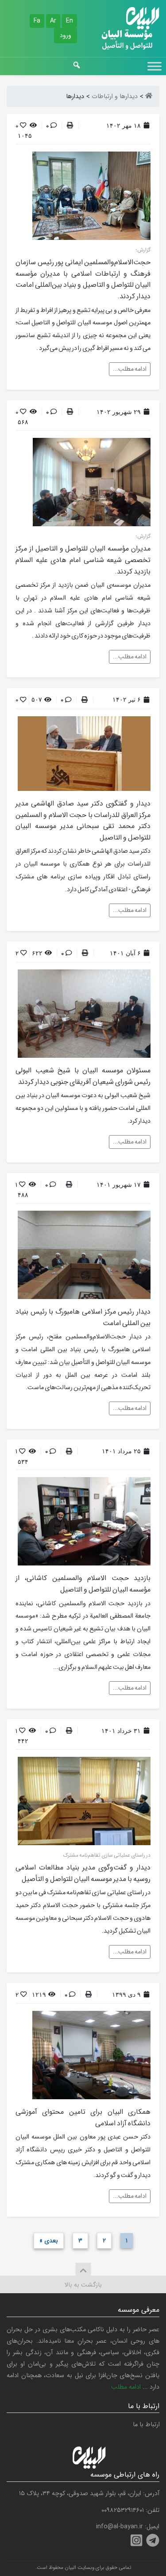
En (69, 21)
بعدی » (49, 2241)
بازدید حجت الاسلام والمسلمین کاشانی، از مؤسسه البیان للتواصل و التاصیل (83, 1584)
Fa (37, 21)
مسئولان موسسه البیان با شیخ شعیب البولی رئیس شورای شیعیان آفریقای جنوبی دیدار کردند (83, 1076)
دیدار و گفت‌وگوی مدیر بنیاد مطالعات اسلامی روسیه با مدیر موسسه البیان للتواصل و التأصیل (83, 1873)
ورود (66, 35)
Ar (53, 21)
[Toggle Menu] (154, 66)
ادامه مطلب (126, 2387)
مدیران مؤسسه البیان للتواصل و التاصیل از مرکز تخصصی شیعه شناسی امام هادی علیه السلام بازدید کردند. (83, 560)
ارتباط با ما (146, 2425)
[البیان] (149, 97)
